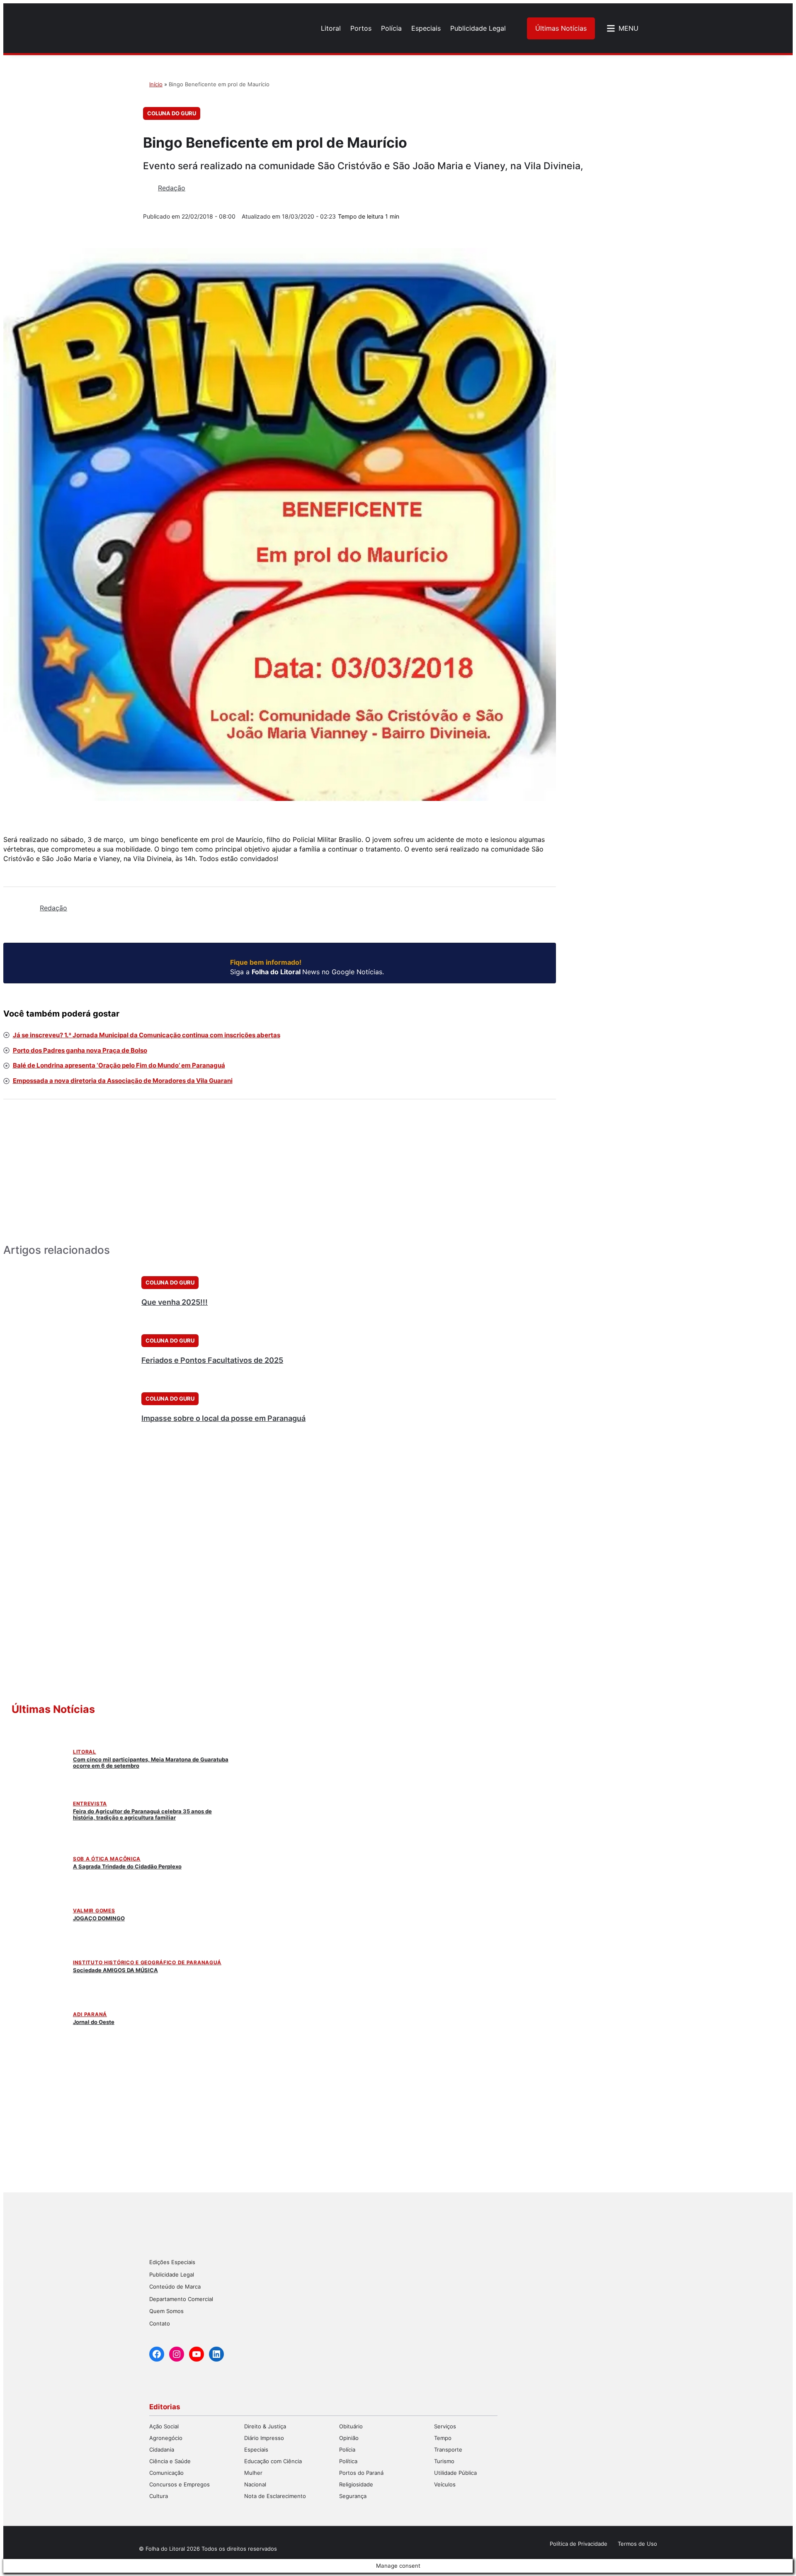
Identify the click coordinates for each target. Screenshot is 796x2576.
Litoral (85, 1752)
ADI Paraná (90, 2014)
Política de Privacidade (579, 2544)
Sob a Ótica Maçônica (107, 1859)
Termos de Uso (637, 2544)
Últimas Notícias (561, 28)
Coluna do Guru (172, 113)
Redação (172, 188)
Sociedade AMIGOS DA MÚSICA (115, 1970)
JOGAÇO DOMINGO (99, 1918)
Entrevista (90, 1804)
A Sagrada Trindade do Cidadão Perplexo (127, 1866)
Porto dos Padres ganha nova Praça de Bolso (80, 1050)
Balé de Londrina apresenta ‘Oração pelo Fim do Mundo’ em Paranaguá (119, 1065)
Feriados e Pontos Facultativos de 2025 (212, 1360)
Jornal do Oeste (94, 2022)
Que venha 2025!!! (175, 1302)
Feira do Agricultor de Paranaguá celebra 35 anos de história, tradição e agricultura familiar (142, 1814)
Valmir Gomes (94, 1911)
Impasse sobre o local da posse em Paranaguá (223, 1418)
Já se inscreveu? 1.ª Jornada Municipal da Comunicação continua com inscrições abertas (147, 1035)
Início (156, 84)
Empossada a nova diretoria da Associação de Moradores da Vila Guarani (123, 1081)
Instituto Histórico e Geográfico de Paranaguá (147, 1962)
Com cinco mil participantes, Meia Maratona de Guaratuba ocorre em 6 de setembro (151, 1762)
